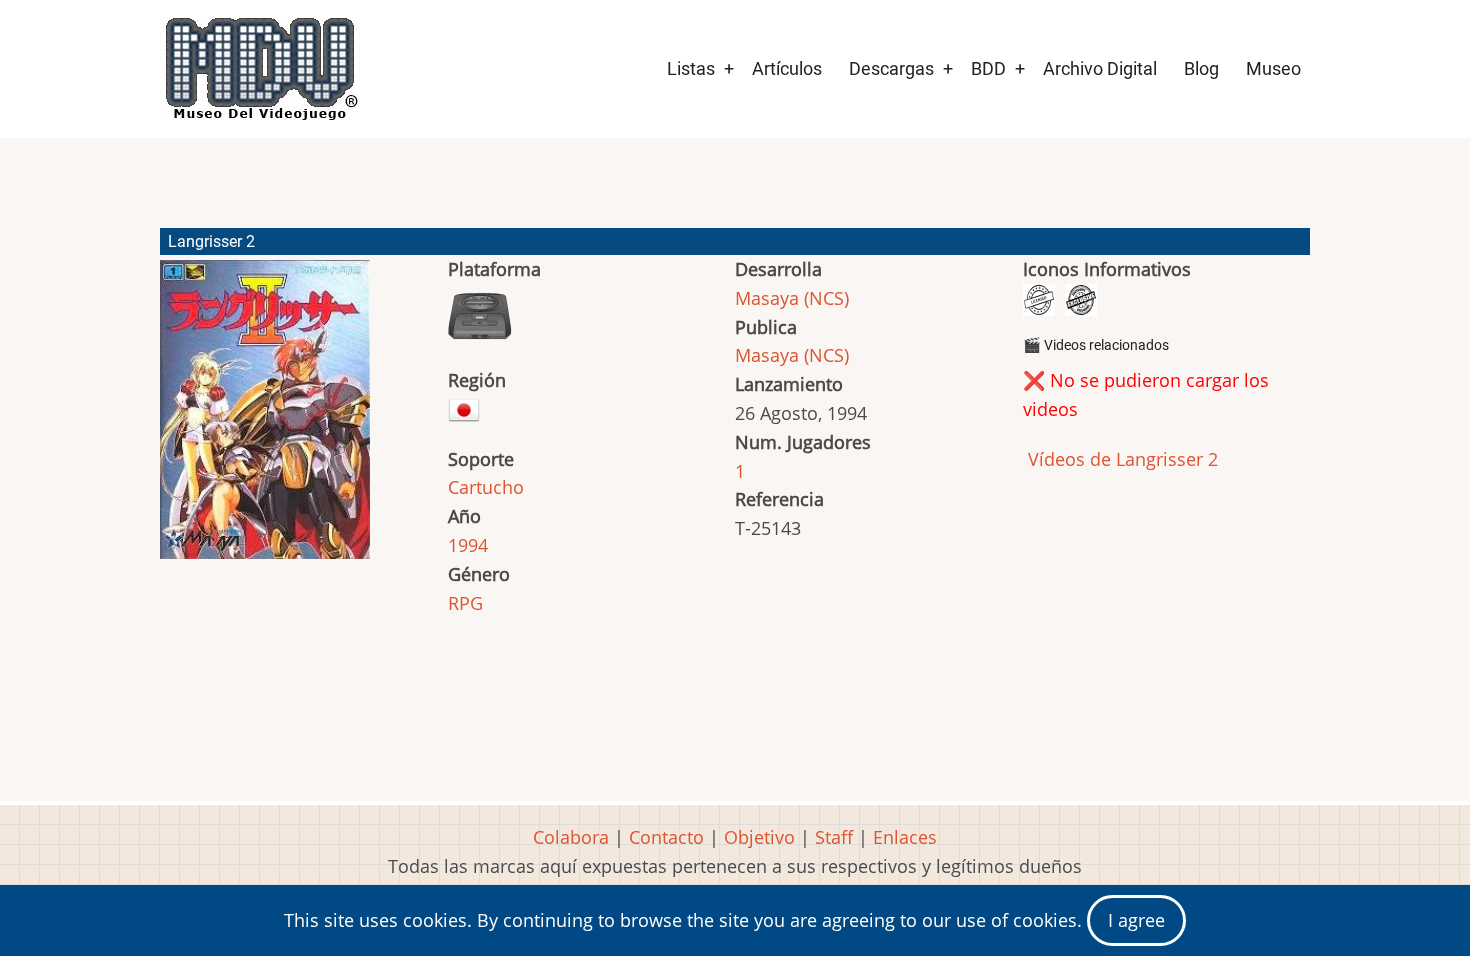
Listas (691, 68)
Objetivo (759, 837)
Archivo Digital (1100, 68)
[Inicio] (260, 69)
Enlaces (905, 837)
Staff (834, 837)
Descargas (891, 68)
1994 (468, 545)
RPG (465, 603)
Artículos (787, 68)
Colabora (571, 837)
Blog (1201, 68)
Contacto (666, 837)
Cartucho (486, 487)
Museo (1273, 68)
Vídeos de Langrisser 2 (1120, 459)
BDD (988, 68)
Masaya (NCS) (792, 298)
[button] (265, 418)
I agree (1136, 920)
